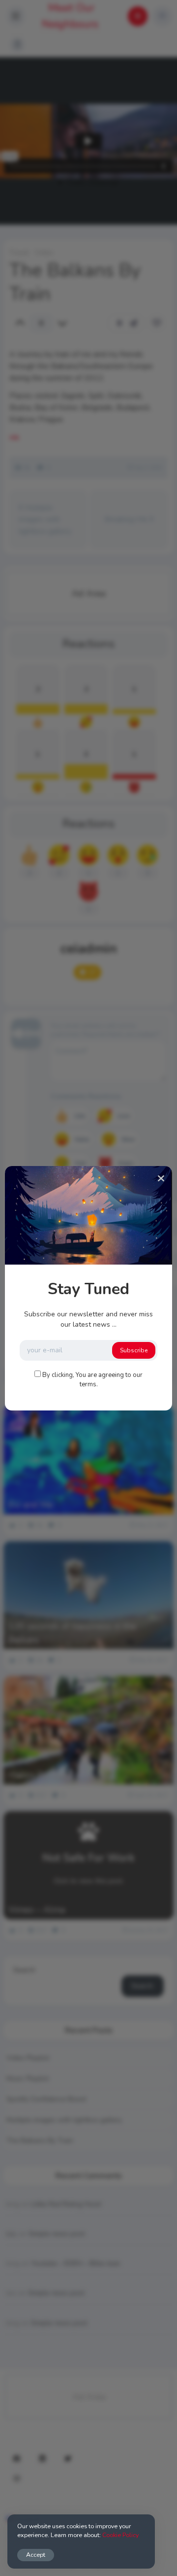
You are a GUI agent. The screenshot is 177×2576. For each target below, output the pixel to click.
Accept (36, 2555)
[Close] (161, 1179)
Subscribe (134, 1350)
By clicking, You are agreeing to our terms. (92, 1380)
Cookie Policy (120, 2535)
